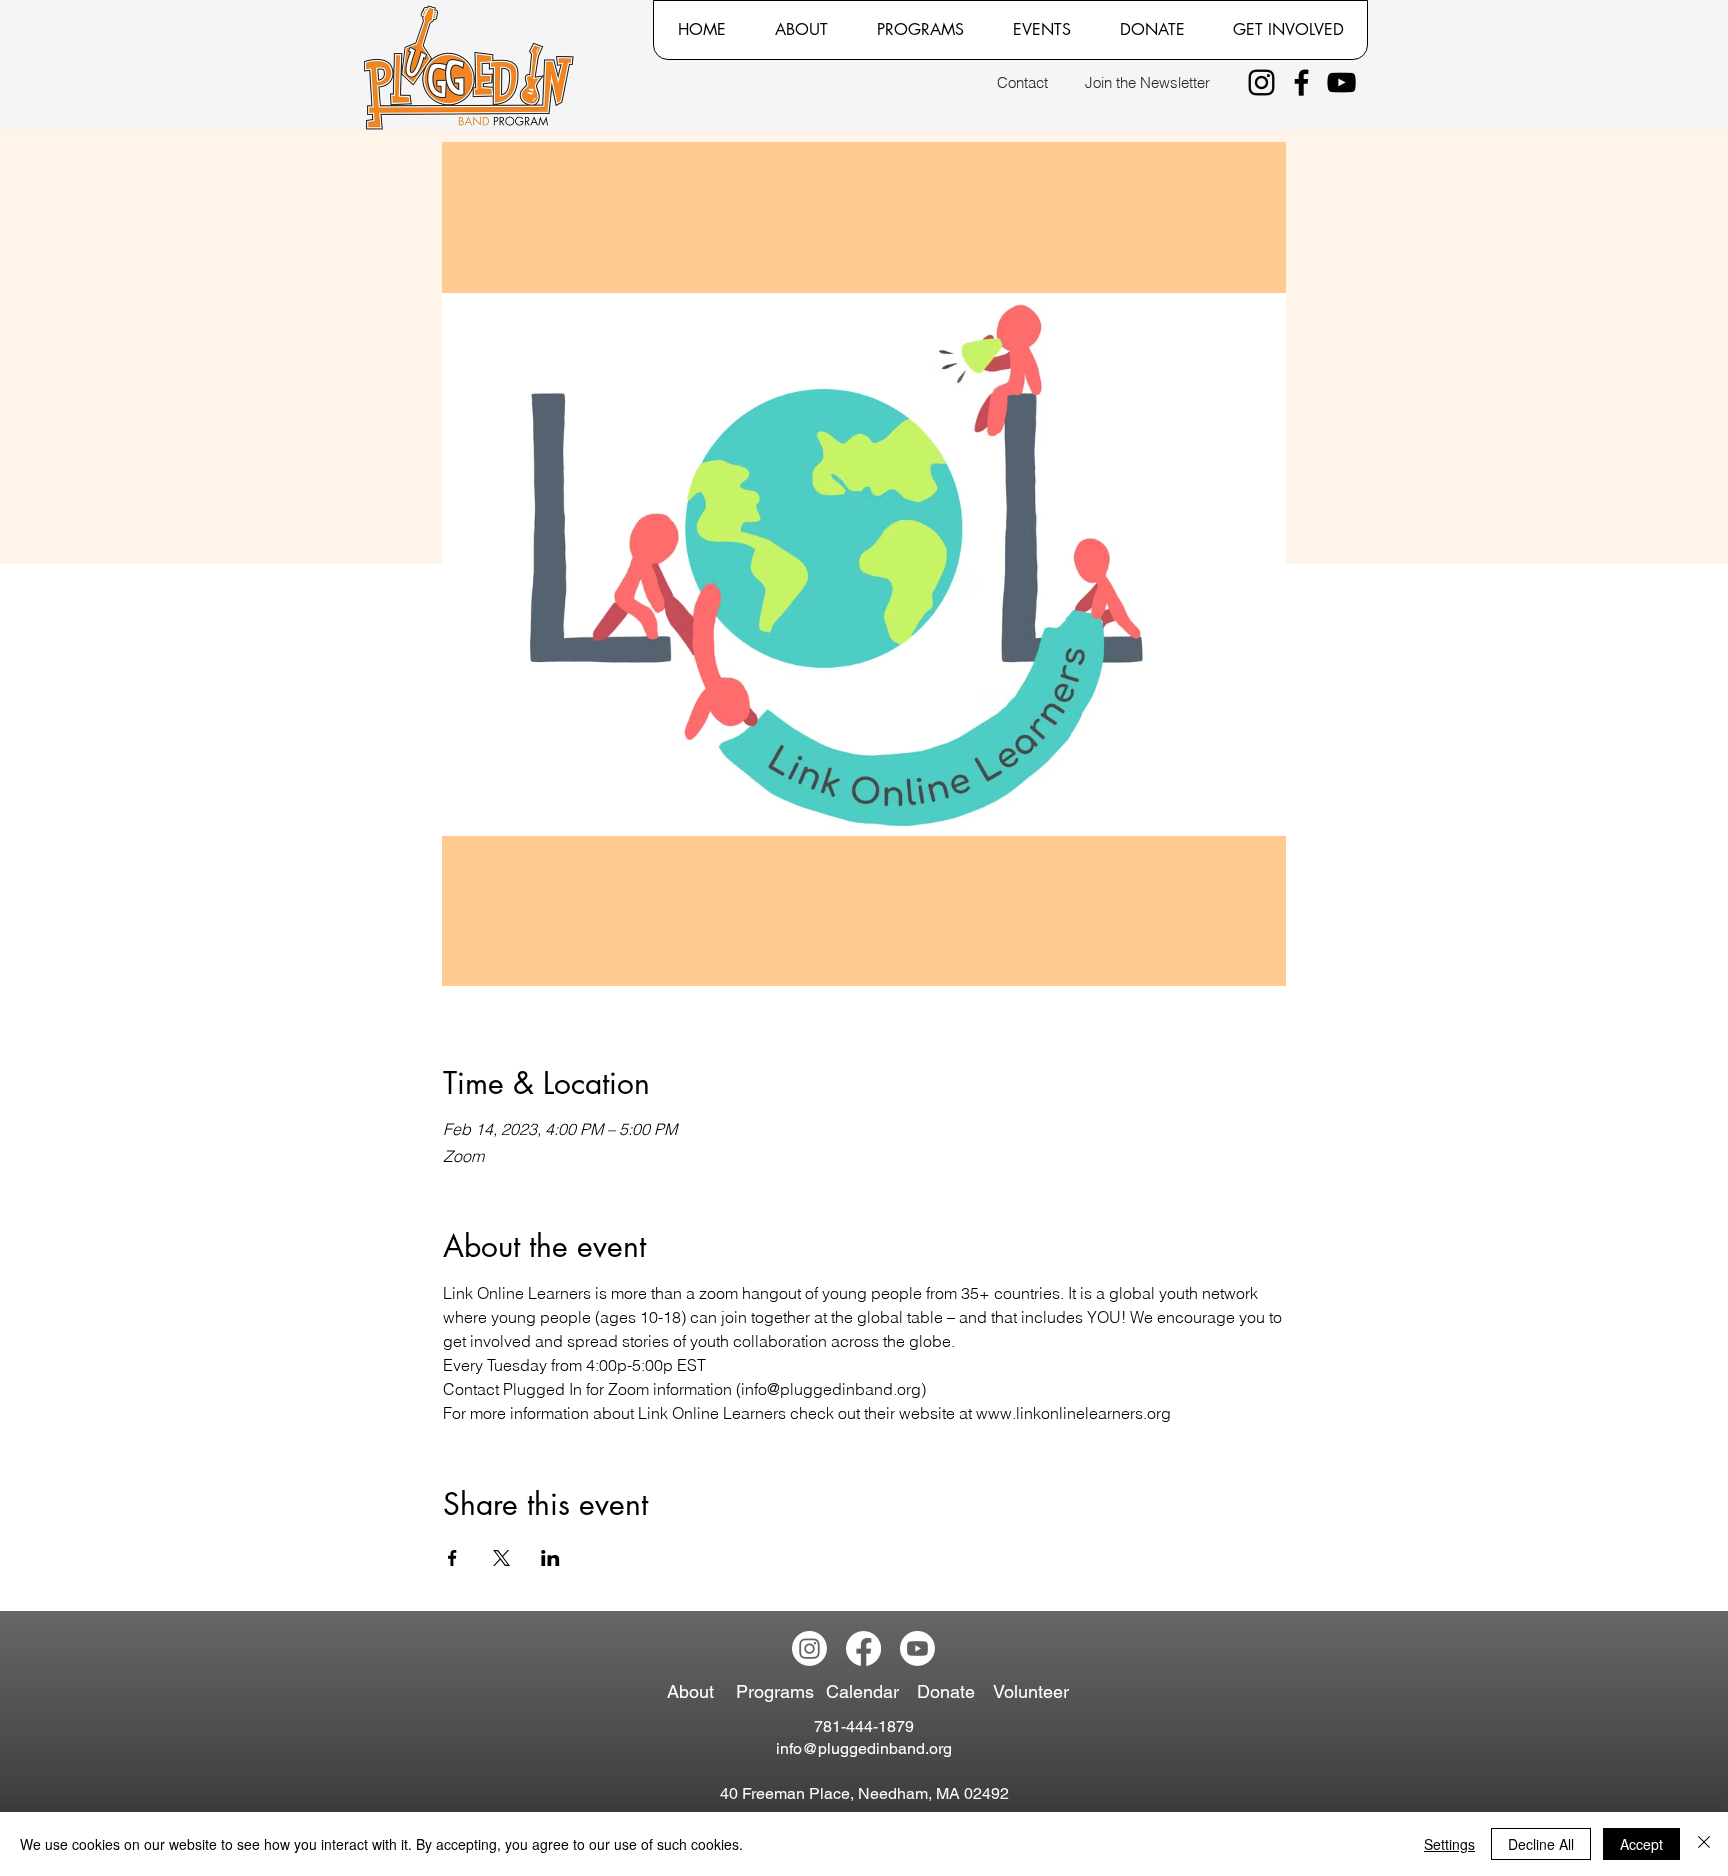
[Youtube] (917, 1648)
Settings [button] (1449, 1844)
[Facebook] (1301, 82)
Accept (1641, 1844)
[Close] (1704, 1844)
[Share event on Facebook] (452, 1558)
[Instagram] (1261, 82)
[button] (801, 30)
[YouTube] (1341, 82)
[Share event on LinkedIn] (550, 1558)
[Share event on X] (501, 1558)
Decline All (1541, 1844)
